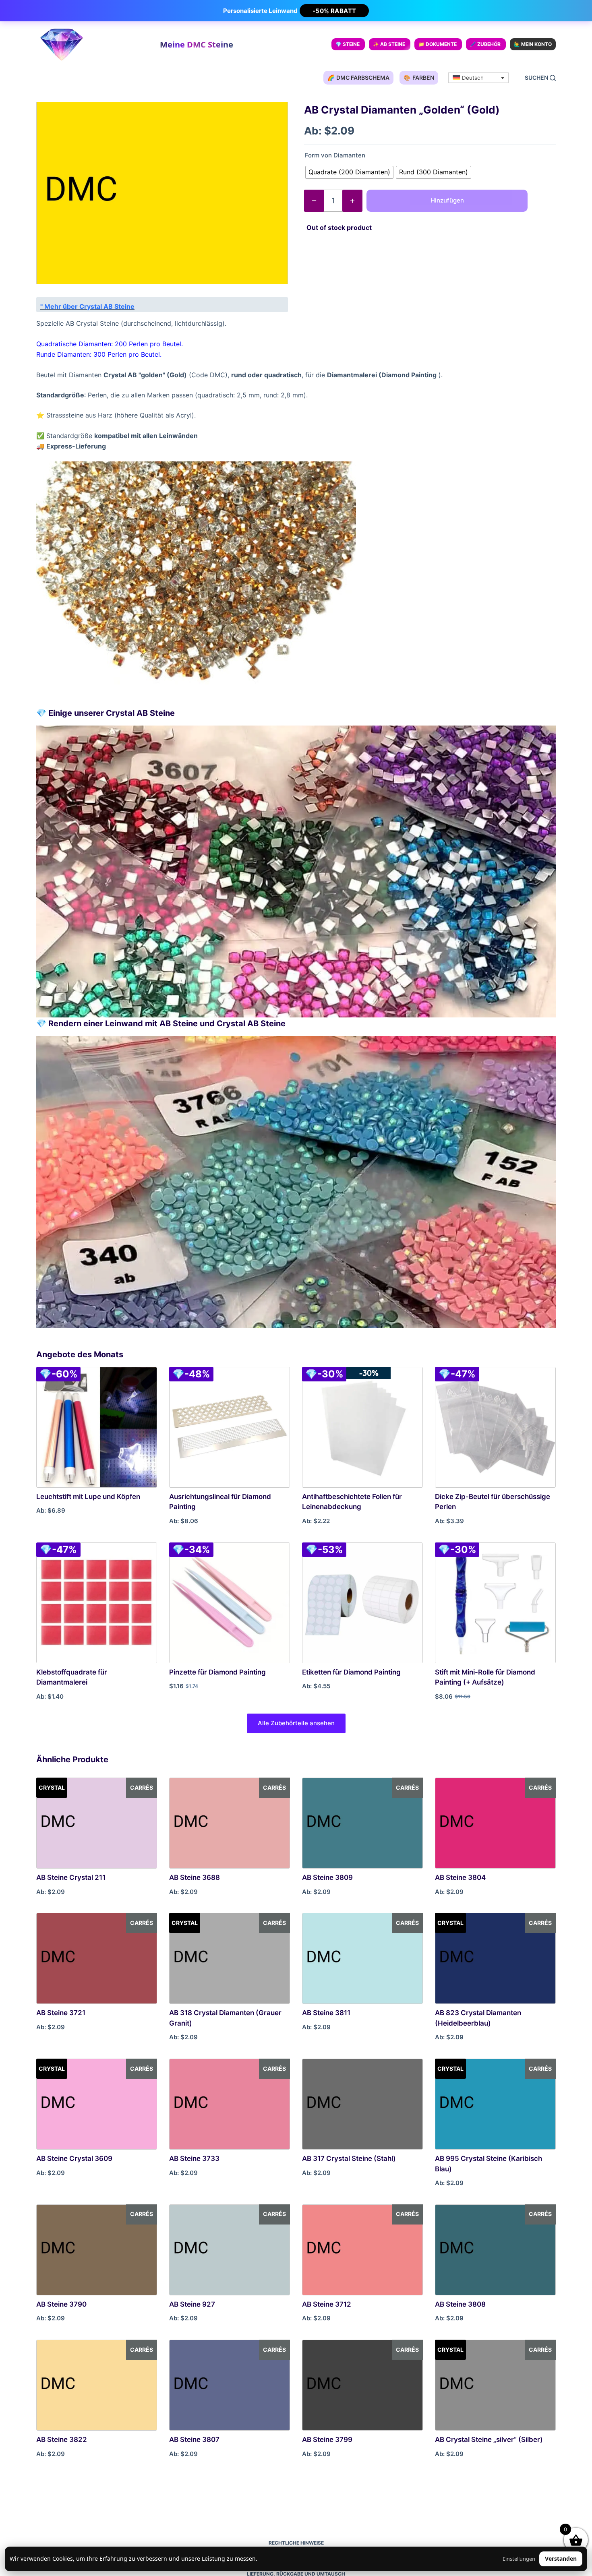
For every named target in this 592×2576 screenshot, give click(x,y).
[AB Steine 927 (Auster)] (230, 2250)
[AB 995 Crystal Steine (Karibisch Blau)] (495, 2104)
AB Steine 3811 (326, 2013)
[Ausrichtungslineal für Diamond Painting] (230, 1427)
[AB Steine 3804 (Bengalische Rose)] (495, 1823)
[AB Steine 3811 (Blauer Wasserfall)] (362, 1958)
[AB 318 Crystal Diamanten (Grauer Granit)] (230, 1958)
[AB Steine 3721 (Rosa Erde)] (97, 1958)
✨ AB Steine (389, 44)
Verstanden (561, 2558)
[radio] (349, 172)
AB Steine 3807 (194, 2440)
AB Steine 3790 (61, 2304)
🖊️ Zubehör (485, 44)
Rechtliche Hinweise (296, 2543)
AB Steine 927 (192, 2304)
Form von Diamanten (335, 155)
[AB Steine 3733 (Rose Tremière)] (230, 2104)
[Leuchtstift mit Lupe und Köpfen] (97, 1427)
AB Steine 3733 (194, 2158)
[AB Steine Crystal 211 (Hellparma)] (97, 1823)
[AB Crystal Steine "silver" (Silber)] (495, 2385)
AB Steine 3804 (460, 1877)
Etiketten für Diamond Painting (351, 1672)
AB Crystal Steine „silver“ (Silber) (489, 2440)
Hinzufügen (447, 200)
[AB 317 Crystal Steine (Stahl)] (362, 2104)
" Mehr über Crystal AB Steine (87, 306)
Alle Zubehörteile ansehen (296, 1723)
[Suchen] (540, 78)
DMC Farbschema (358, 78)
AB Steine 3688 (195, 1877)
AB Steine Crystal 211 (71, 1877)
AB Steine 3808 (460, 2304)
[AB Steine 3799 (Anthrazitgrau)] (362, 2385)
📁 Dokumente (438, 44)
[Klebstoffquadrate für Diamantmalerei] (97, 1603)
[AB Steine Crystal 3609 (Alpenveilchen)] (97, 2104)
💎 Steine (348, 44)
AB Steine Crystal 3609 (74, 2158)
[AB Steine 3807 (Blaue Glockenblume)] (230, 2385)
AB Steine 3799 (327, 2440)
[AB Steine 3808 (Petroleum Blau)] (495, 2250)
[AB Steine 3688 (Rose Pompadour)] (230, 1823)
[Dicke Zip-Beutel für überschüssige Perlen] (495, 1427)
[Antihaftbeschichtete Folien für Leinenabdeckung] (362, 1427)
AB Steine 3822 (62, 2440)
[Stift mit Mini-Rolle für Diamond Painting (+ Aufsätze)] (495, 1603)
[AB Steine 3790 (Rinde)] (97, 2250)
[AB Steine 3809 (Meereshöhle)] (362, 1823)
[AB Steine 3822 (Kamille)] (97, 2385)
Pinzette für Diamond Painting (217, 1672)
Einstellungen (519, 2559)
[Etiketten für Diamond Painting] (362, 1603)
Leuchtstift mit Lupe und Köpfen (88, 1497)
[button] (478, 78)
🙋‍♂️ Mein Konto (533, 44)
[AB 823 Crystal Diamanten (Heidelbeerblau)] (495, 1958)
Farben (419, 78)
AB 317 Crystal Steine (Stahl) (349, 2158)
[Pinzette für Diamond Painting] (230, 1603)
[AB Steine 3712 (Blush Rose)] (362, 2250)
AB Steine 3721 (61, 2013)
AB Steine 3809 (327, 1877)
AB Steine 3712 (327, 2304)
